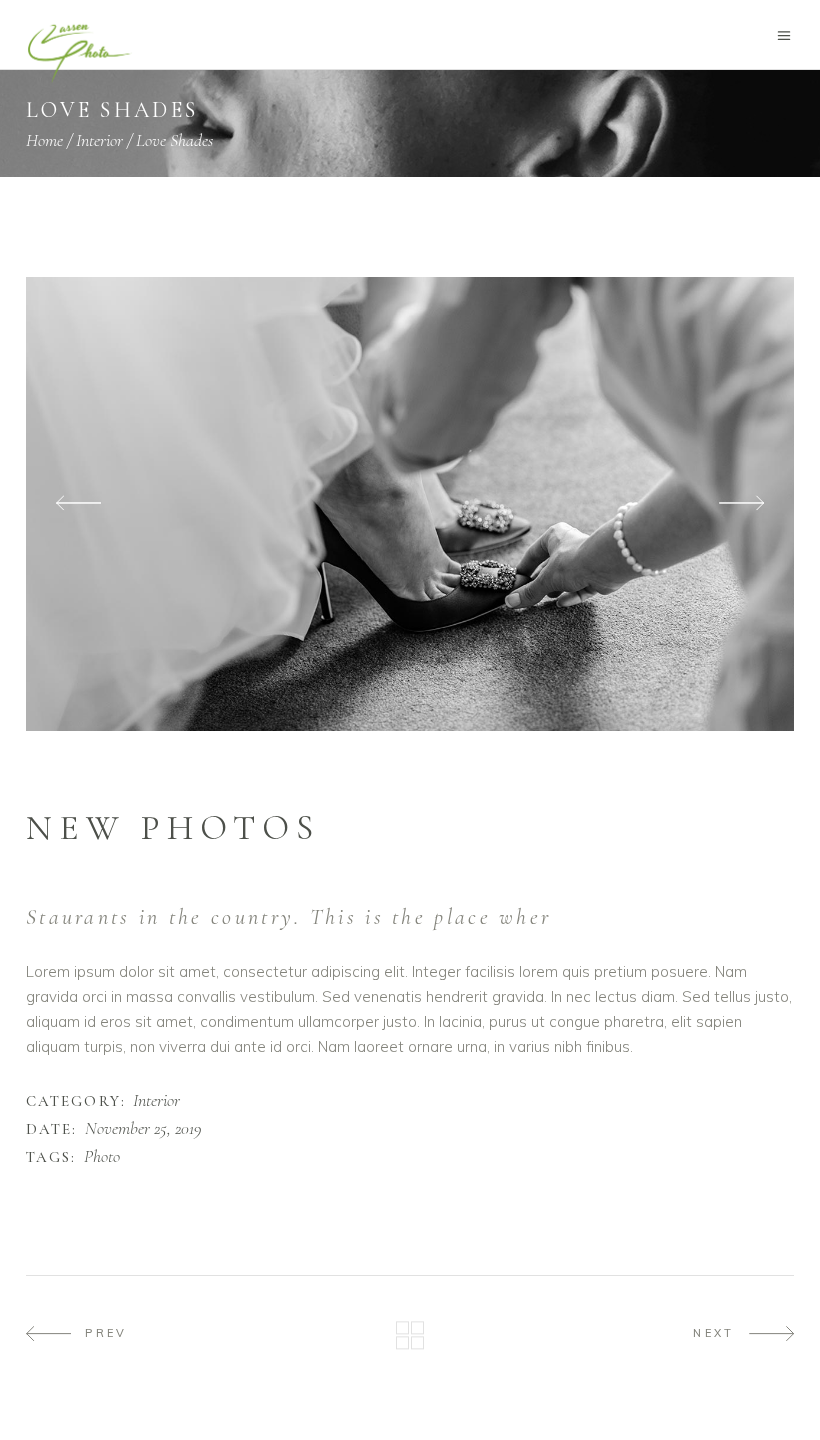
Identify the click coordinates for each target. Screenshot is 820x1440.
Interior (99, 140)
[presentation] (78, 504)
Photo (102, 1157)
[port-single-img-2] (410, 504)
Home (44, 140)
